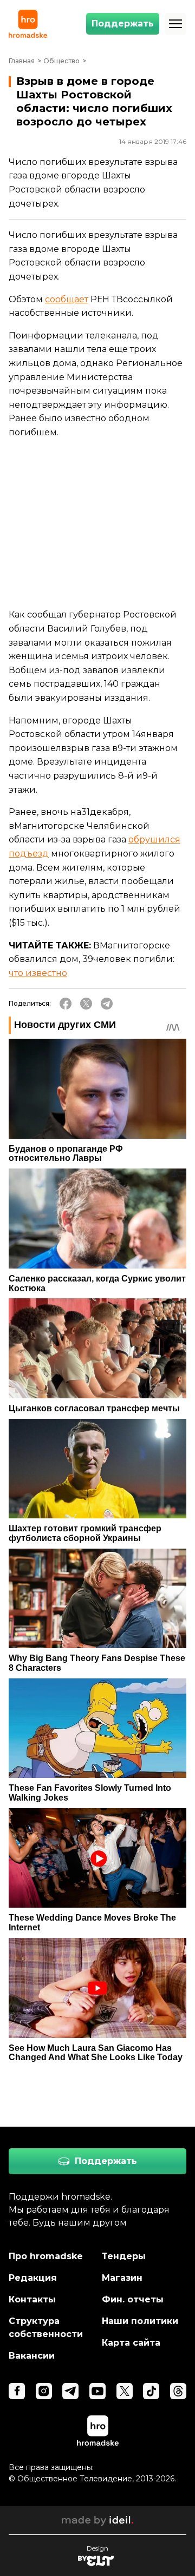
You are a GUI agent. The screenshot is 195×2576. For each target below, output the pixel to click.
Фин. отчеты (133, 2299)
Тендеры (124, 2256)
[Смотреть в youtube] (97, 2391)
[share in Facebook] (66, 1004)
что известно (38, 973)
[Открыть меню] (175, 24)
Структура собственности (46, 2328)
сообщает (67, 299)
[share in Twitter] (86, 1004)
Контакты (32, 2299)
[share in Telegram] (107, 1004)
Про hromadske (46, 2256)
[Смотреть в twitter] (125, 2391)
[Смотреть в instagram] (44, 2391)
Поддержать (123, 24)
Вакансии (32, 2356)
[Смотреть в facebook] (17, 2391)
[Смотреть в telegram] (70, 2391)
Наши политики (140, 2321)
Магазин (122, 2278)
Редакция (33, 2278)
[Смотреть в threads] (178, 2391)
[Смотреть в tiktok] (151, 2391)
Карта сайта (131, 2343)
